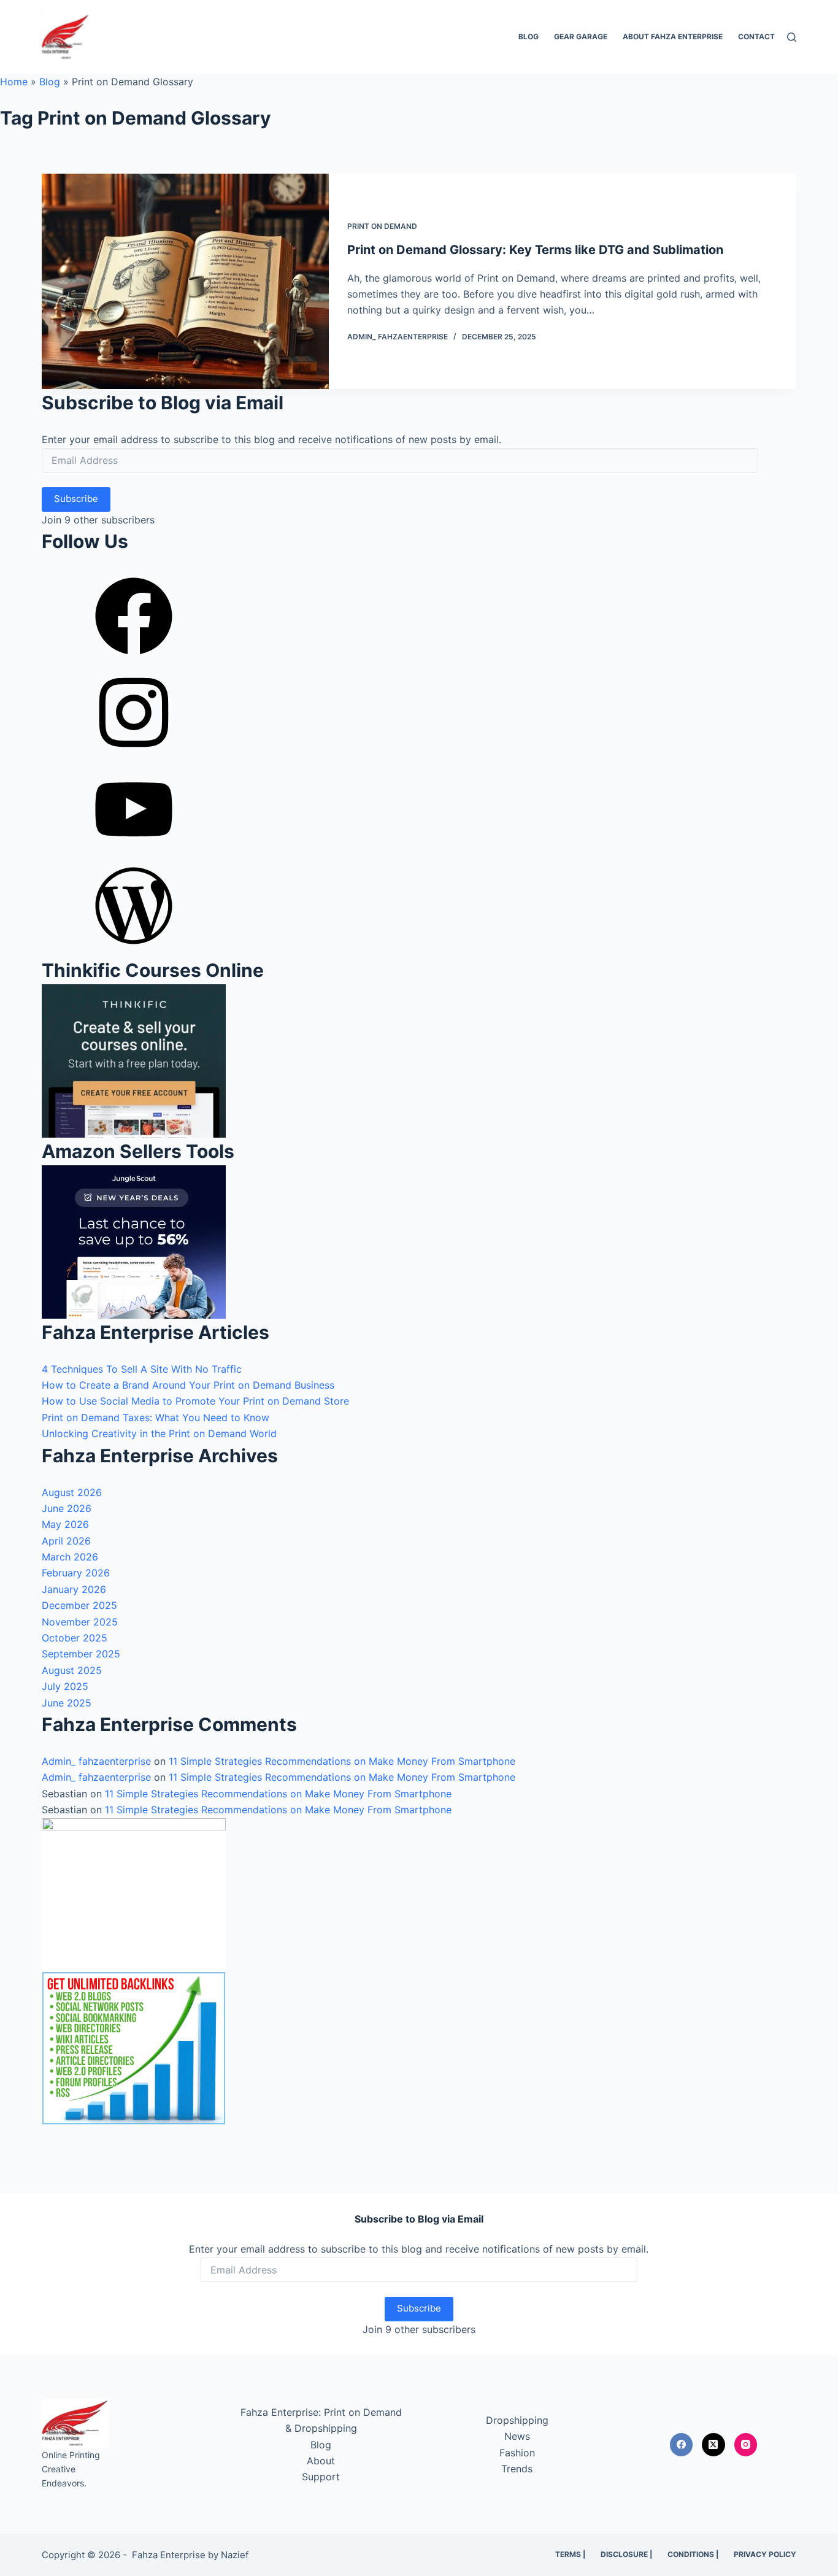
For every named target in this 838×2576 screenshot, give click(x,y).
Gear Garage (581, 37)
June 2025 (67, 1703)
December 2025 (79, 1605)
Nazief (235, 2555)
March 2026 (70, 1557)
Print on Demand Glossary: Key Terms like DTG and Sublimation (535, 250)
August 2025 (72, 1670)
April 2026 (66, 1541)
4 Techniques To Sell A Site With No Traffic (142, 1369)
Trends (517, 2469)
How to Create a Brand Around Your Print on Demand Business (188, 1385)
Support (321, 2477)
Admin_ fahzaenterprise (96, 1761)
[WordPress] (134, 948)
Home (14, 82)
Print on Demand (382, 226)
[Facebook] (134, 658)
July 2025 (65, 1686)
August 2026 (72, 1492)
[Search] (792, 37)
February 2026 (76, 1573)
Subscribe (76, 499)
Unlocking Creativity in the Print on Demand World (159, 1433)
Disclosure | (626, 2554)
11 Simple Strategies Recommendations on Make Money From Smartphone (342, 1761)
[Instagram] (134, 755)
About (321, 2461)
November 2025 (80, 1622)
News (517, 2436)
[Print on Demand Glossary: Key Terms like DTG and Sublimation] (185, 281)
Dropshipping (517, 2420)
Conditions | (693, 2554)
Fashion (517, 2453)
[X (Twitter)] (713, 2445)
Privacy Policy (765, 2554)
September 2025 (81, 1654)
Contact (756, 37)
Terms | (570, 2554)
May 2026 (65, 1524)
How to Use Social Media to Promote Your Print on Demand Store (195, 1401)
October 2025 (75, 1638)
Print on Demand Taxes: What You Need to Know (156, 1417)
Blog (529, 37)
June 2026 (67, 1508)
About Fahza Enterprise (673, 37)
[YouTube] (134, 852)
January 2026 (74, 1589)
